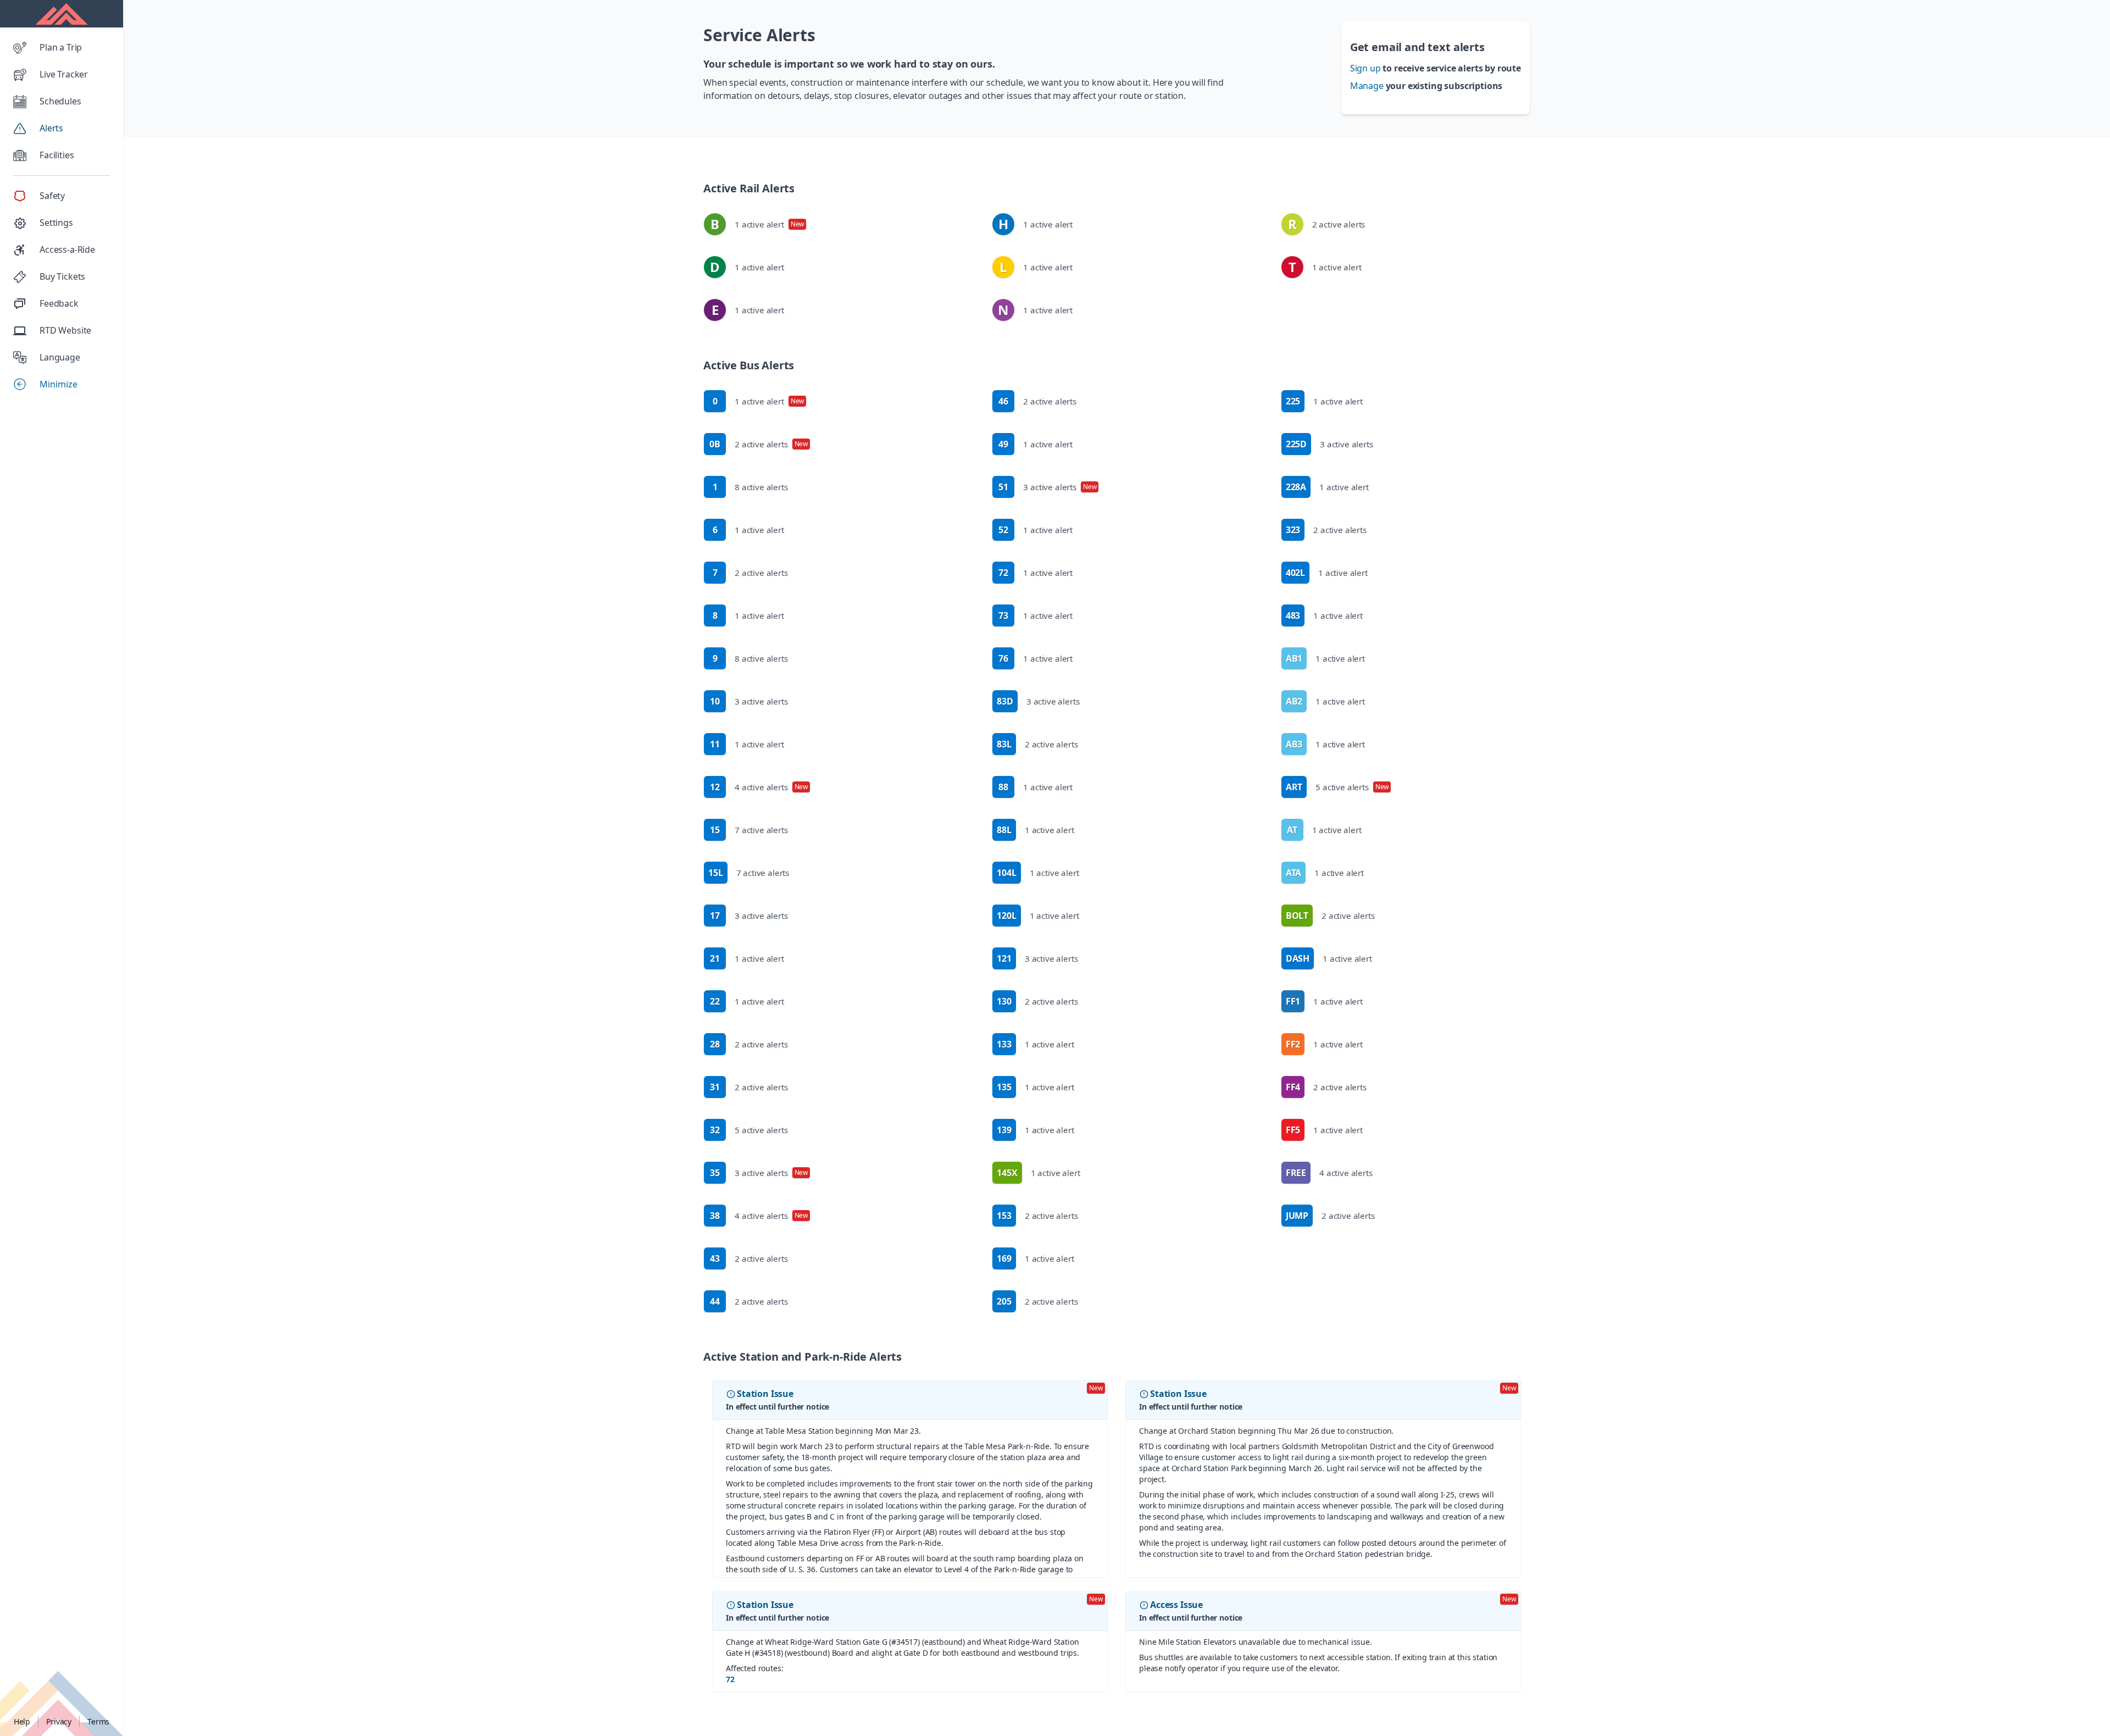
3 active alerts (749, 705)
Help (22, 1721)
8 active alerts (750, 490)
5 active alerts (749, 1133)
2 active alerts (1327, 228)
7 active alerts (749, 833)
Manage (1367, 86)
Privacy (59, 1721)
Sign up (1365, 68)
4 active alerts (759, 790)
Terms (98, 1721)
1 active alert (757, 228)
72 (730, 1679)
